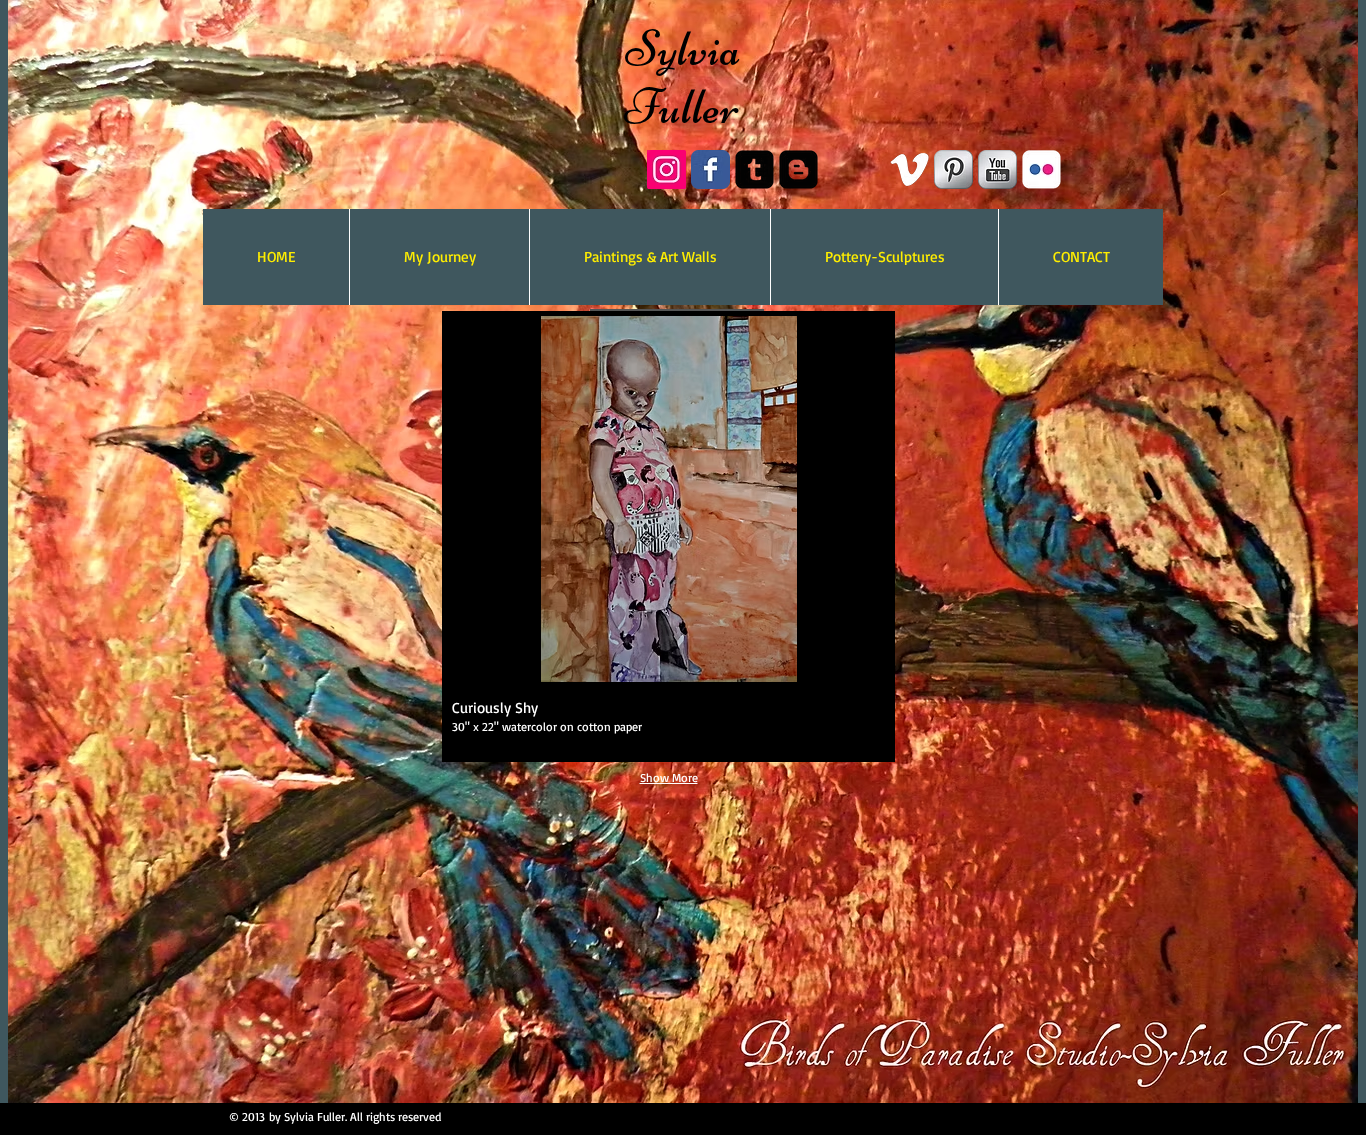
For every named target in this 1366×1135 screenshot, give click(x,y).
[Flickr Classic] (1041, 169)
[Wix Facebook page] (710, 169)
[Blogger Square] (798, 169)
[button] (668, 536)
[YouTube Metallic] (997, 169)
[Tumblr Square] (754, 169)
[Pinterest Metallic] (953, 169)
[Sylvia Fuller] (666, 169)
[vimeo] (909, 169)
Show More (669, 777)
